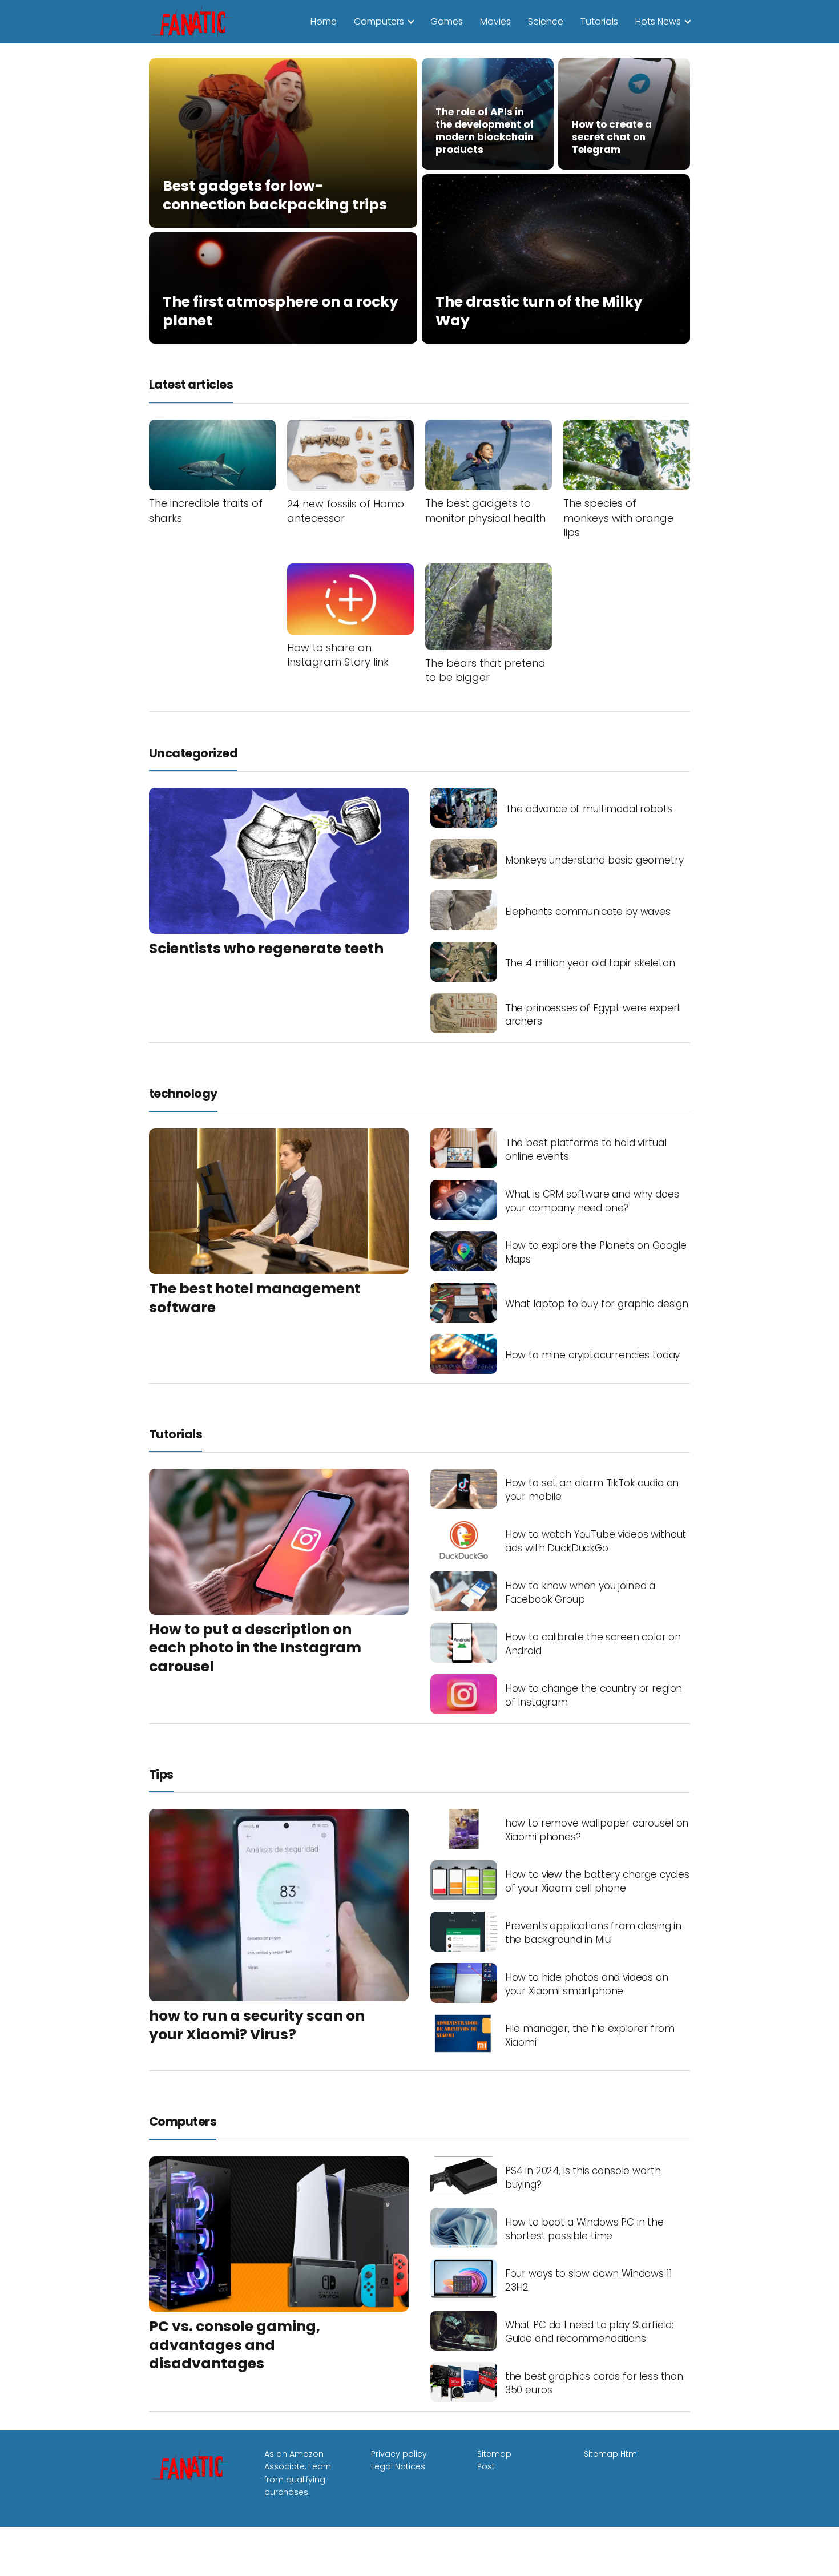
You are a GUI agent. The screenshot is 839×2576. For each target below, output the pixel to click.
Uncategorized (193, 753)
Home (324, 21)
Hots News (658, 21)
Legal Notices (398, 2466)
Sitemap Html (611, 2454)
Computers (379, 21)
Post (486, 2466)
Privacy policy (399, 2454)
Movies (495, 21)
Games (447, 21)
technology (183, 1093)
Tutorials (599, 21)
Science (546, 21)
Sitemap (494, 2454)
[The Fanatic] (195, 21)
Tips (161, 1774)
